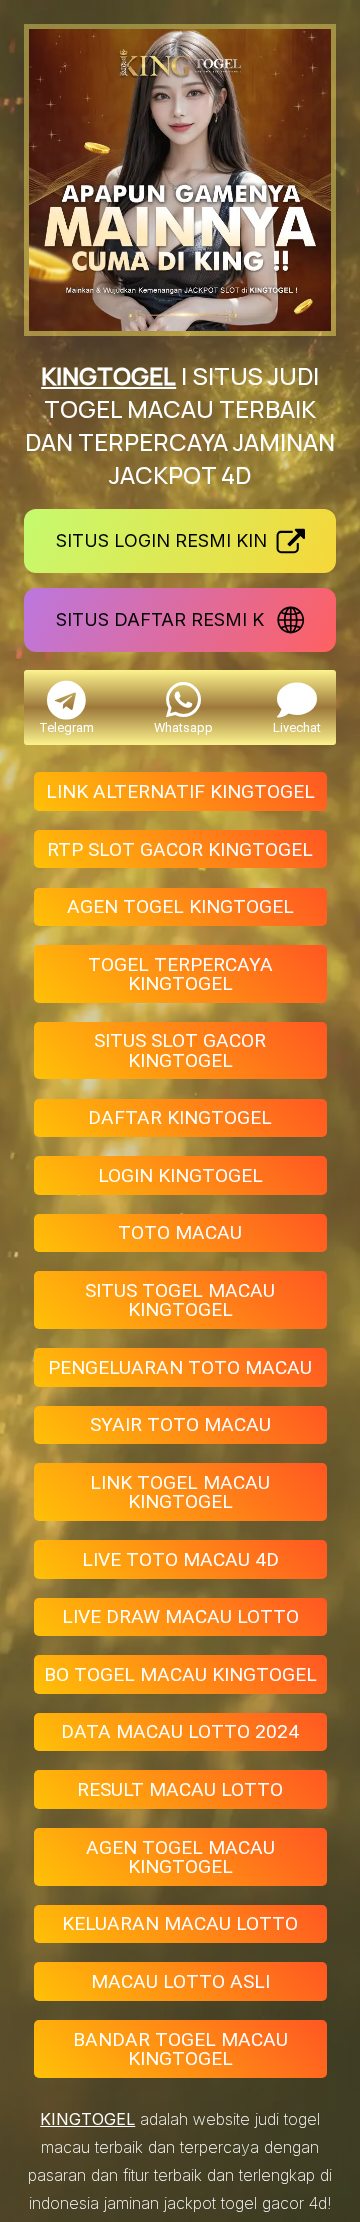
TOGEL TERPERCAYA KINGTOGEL (180, 974)
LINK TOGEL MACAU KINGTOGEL (180, 1492)
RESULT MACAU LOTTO (180, 1789)
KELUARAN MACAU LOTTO (180, 1923)
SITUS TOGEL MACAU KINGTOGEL (180, 1300)
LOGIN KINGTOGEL (180, 1175)
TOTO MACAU (180, 1232)
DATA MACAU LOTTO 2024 (180, 1731)
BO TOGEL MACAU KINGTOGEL (180, 1674)
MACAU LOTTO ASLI (180, 1981)
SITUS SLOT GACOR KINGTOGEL (180, 1050)
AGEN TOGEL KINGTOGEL (180, 906)
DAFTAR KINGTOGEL (180, 1117)
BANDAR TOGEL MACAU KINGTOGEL (180, 2049)
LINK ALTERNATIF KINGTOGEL (180, 791)
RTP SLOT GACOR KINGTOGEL (180, 849)
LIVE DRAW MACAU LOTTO (180, 1616)
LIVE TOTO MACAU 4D (180, 1559)
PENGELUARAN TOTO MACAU (180, 1367)
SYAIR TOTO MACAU (180, 1424)
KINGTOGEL (108, 375)
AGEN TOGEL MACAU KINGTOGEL (180, 1857)
